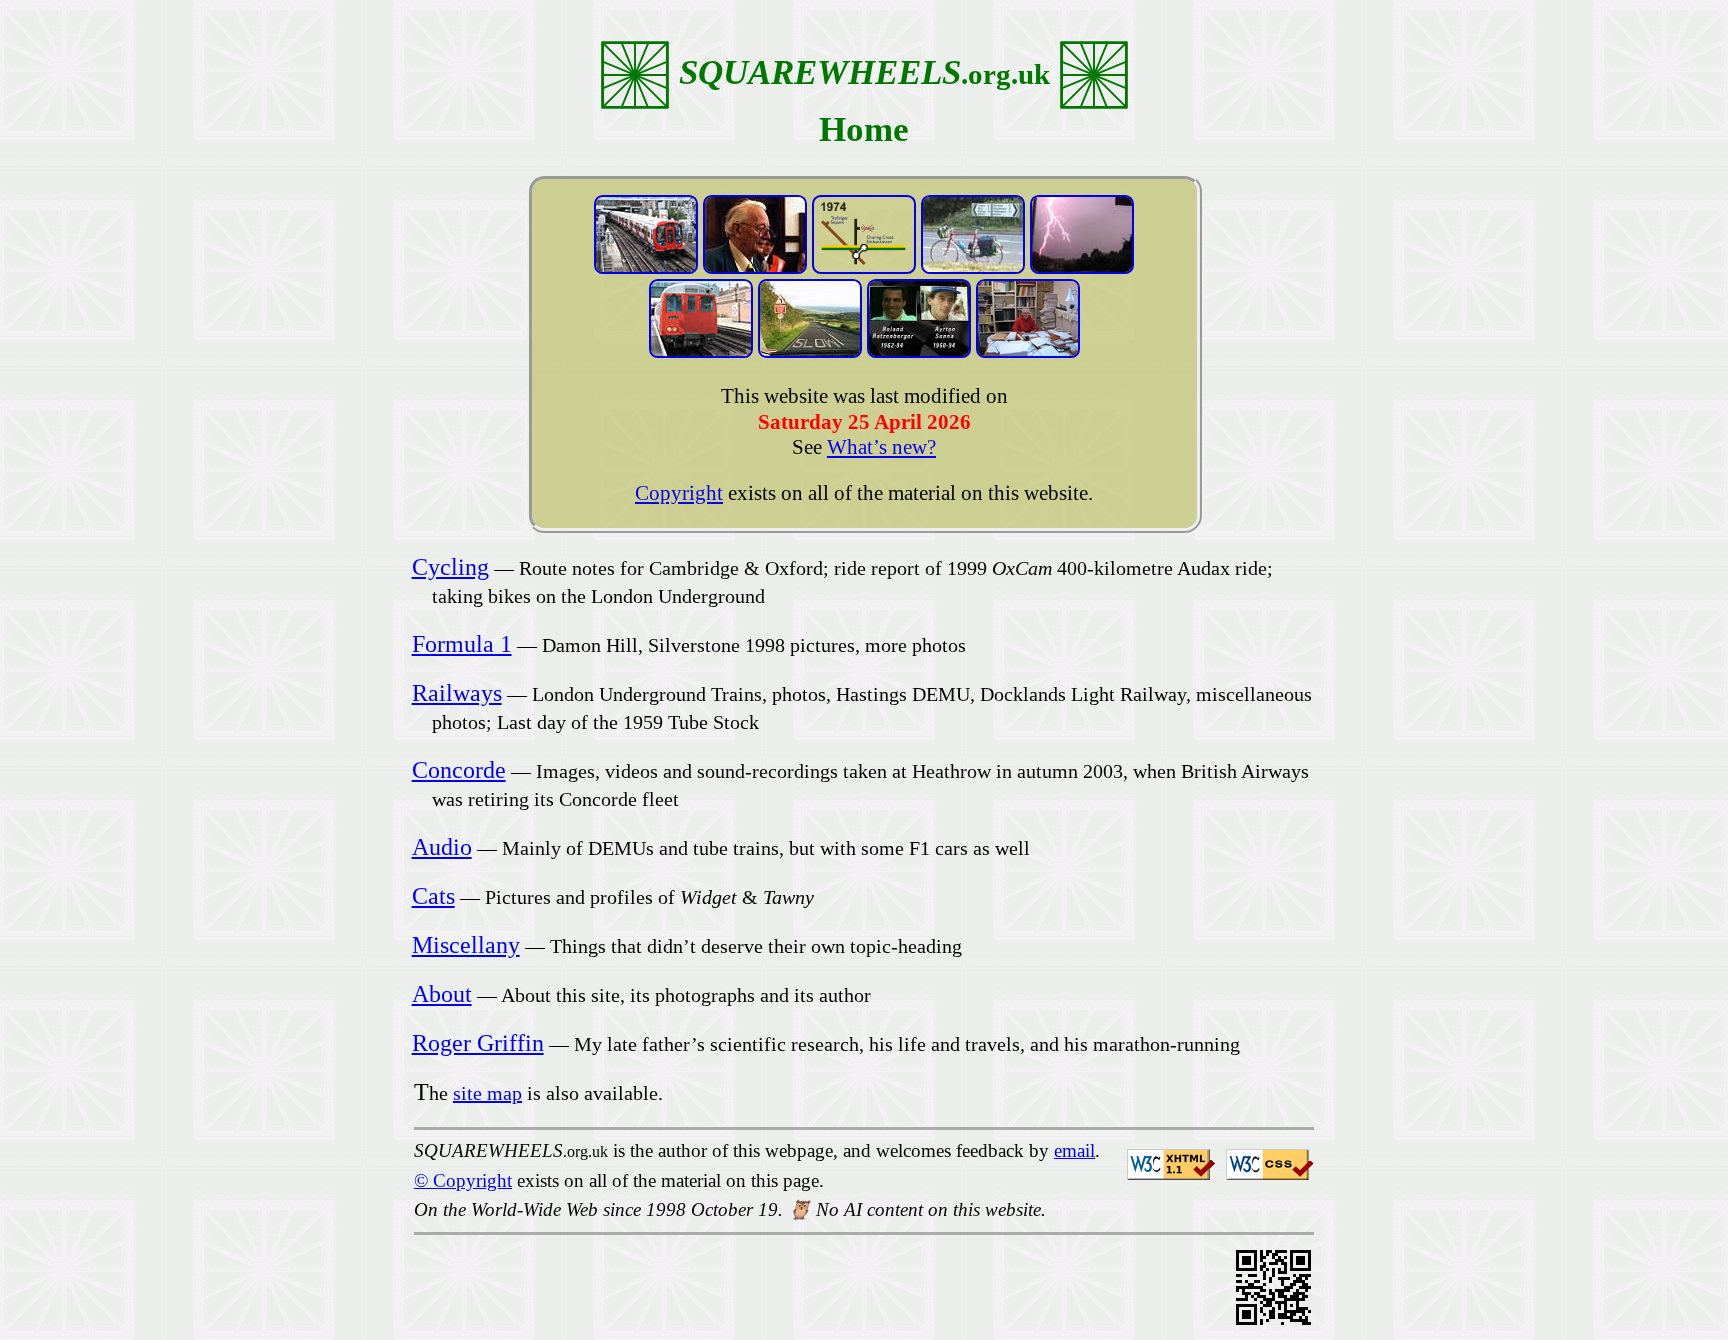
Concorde (459, 770)
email (1074, 1150)
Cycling (450, 567)
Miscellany (466, 945)
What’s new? (881, 447)
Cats (433, 896)
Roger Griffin (478, 1043)
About (442, 994)
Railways (457, 693)
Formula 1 (462, 644)
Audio (442, 847)
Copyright (679, 493)
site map (487, 1093)
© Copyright (463, 1180)
